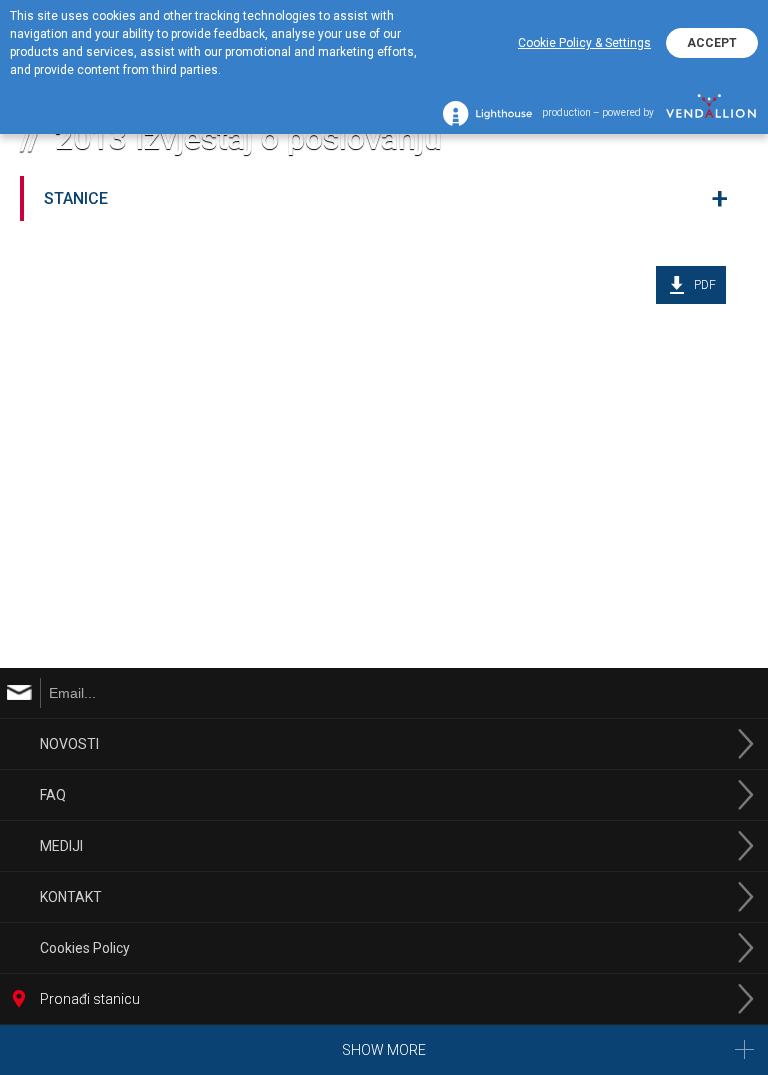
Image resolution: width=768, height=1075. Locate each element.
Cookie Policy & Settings (584, 43)
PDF (705, 285)
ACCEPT (712, 43)
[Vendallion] (711, 113)
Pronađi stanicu (90, 999)
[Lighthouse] (487, 113)
